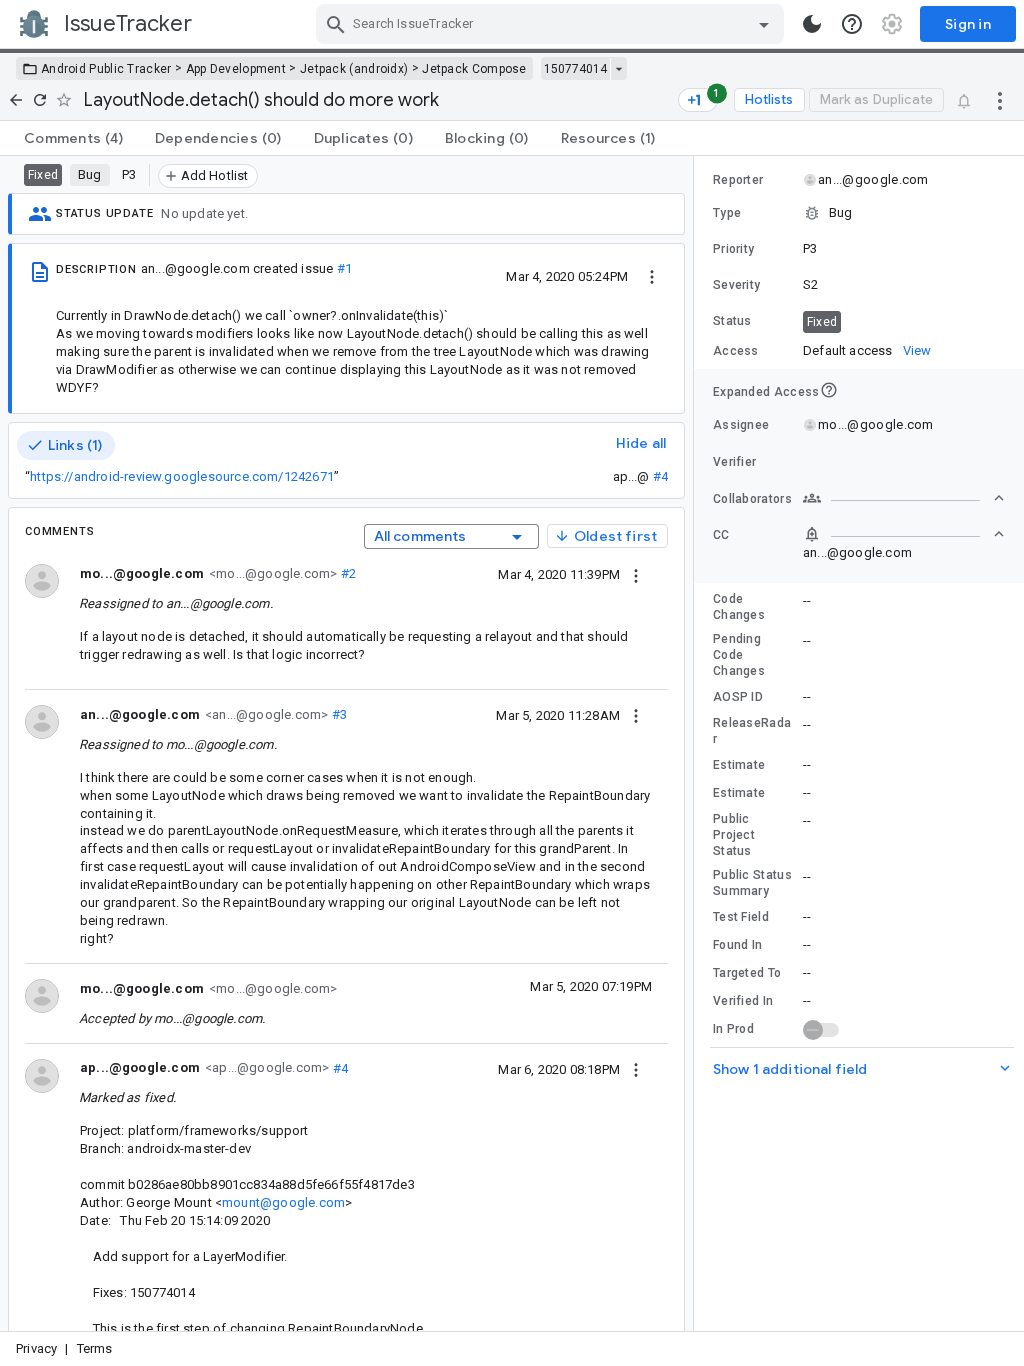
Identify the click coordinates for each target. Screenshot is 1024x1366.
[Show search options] (764, 24)
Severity (736, 285)
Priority (733, 249)
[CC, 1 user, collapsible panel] (904, 534)
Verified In (743, 1001)
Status (732, 321)
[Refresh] (40, 100)
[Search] (336, 24)
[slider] (697, 743)
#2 (346, 573)
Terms (95, 1348)
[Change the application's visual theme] (812, 24)
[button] (859, 213)
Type (727, 213)
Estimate (739, 765)
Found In (737, 945)
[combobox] (552, 24)
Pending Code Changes (739, 655)
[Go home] (16, 100)
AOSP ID (738, 697)
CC (721, 535)
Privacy (36, 1348)
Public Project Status (734, 835)
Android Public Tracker (106, 69)
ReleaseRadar (752, 731)
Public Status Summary (752, 883)
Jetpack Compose (474, 69)
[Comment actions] (636, 574)
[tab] (73, 138)
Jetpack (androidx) (354, 69)
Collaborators (752, 499)
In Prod (733, 1029)
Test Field (741, 917)
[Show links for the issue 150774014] (618, 69)
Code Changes (739, 607)
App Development (236, 69)
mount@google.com (283, 1202)
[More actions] (1000, 100)
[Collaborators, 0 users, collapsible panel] (904, 498)
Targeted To (747, 973)
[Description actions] (652, 276)
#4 (660, 476)
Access (736, 351)
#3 (337, 714)
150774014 (575, 69)
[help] (852, 24)
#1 (344, 268)
